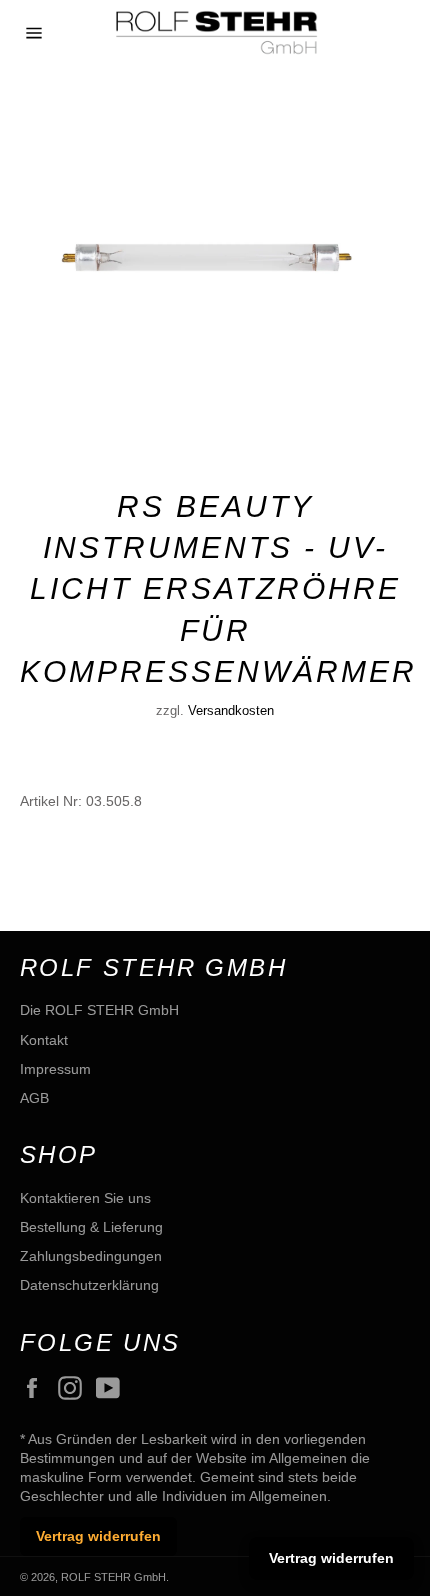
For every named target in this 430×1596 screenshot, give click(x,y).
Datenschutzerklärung (89, 1285)
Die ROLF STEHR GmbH (99, 1010)
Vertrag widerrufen (98, 1536)
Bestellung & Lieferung (91, 1227)
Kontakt (44, 1040)
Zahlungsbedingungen (91, 1256)
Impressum (55, 1069)
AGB (34, 1098)
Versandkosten (231, 710)
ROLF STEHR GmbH (113, 1577)
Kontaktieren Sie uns (85, 1198)
